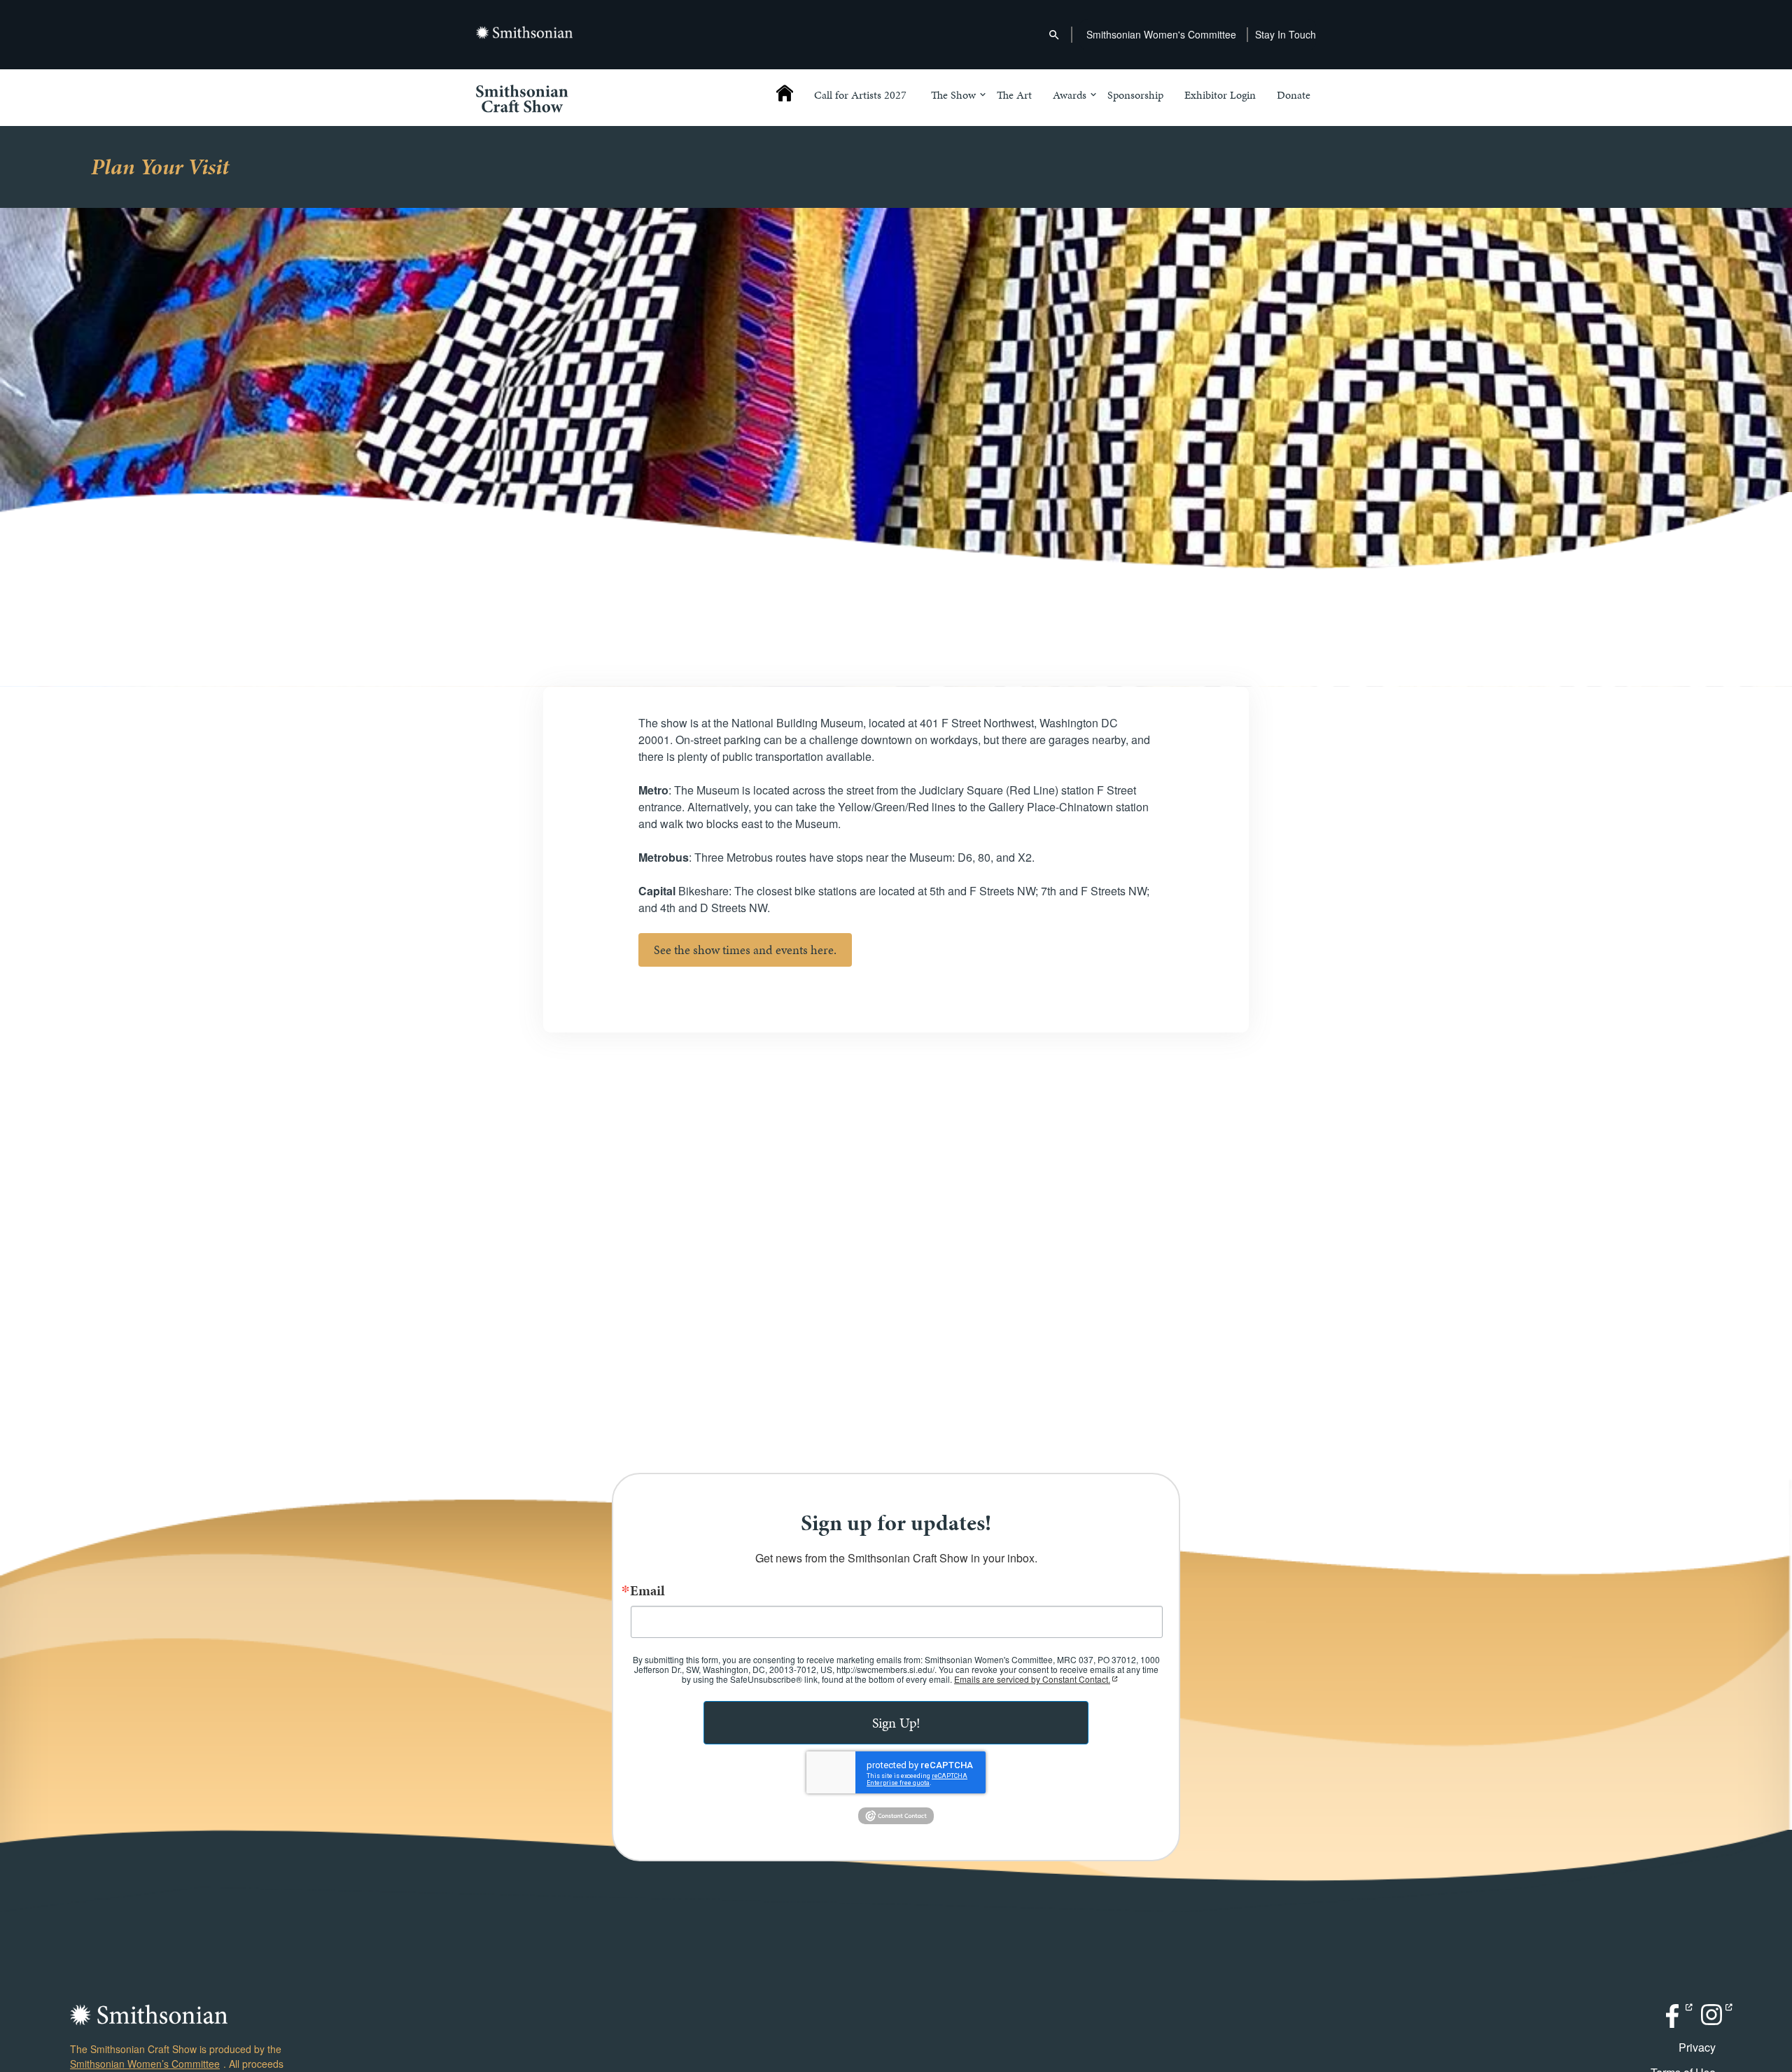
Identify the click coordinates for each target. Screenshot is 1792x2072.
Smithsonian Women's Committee (1161, 34)
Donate (1294, 96)
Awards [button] (1070, 96)
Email (647, 1590)
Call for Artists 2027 (860, 96)
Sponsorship (1135, 96)
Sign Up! (896, 1723)
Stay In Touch (1286, 34)
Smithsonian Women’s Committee (145, 2064)
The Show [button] (953, 96)
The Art (1014, 96)
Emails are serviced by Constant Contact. (1032, 1679)
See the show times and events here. (745, 950)
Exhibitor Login (1220, 96)
